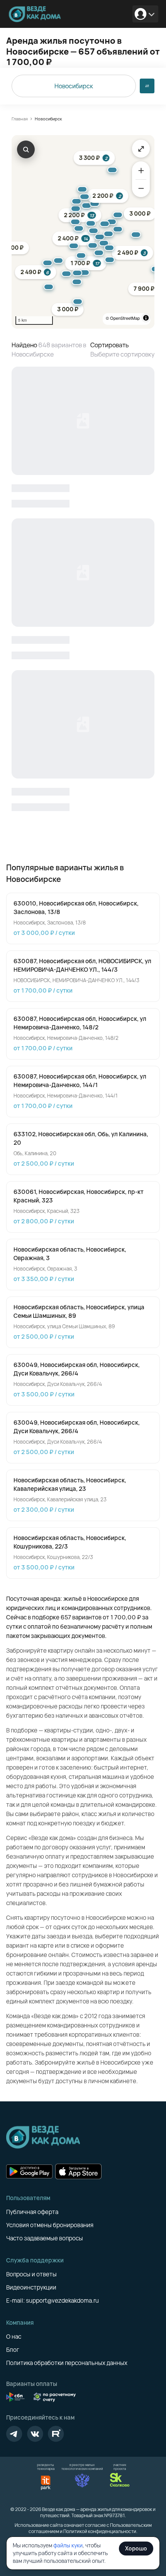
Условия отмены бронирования (50, 2225)
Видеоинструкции (31, 2287)
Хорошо (136, 2548)
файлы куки (68, 2545)
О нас (14, 2337)
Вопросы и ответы (31, 2274)
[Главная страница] (37, 14)
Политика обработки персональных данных (67, 2363)
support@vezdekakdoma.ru (62, 2301)
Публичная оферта (32, 2212)
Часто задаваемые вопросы (45, 2238)
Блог (13, 2350)
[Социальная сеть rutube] (56, 2434)
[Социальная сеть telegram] (14, 2434)
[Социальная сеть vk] (35, 2434)
